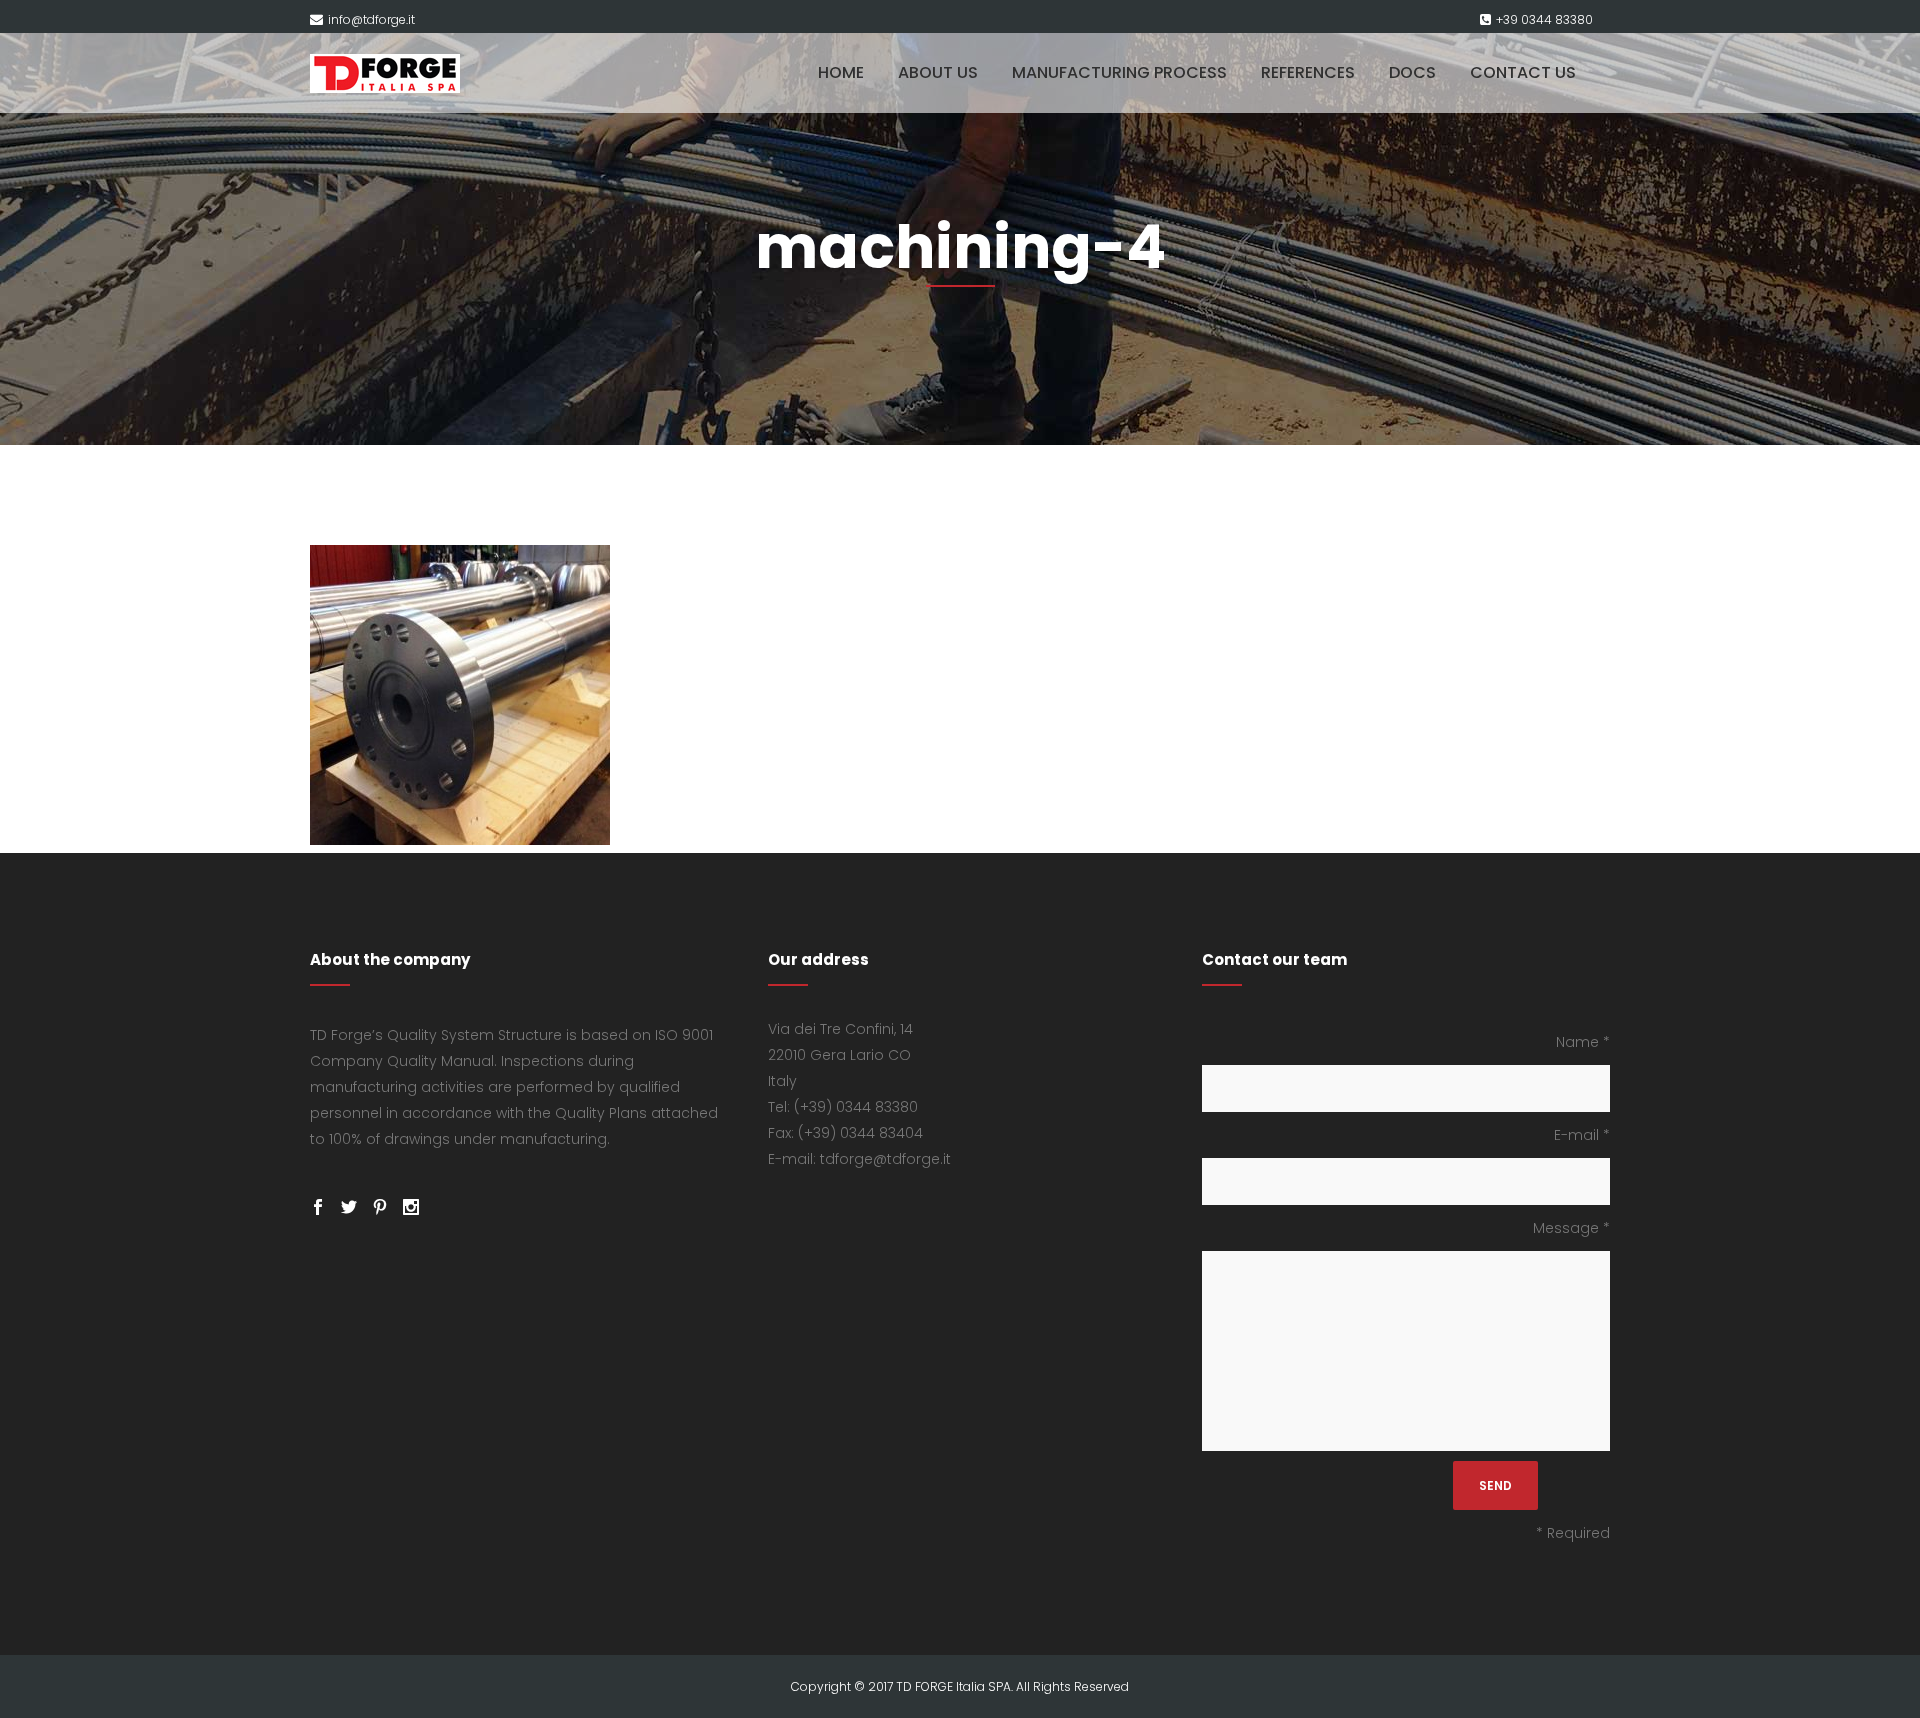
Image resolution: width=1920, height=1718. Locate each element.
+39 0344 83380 (1544, 19)
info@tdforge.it (371, 19)
